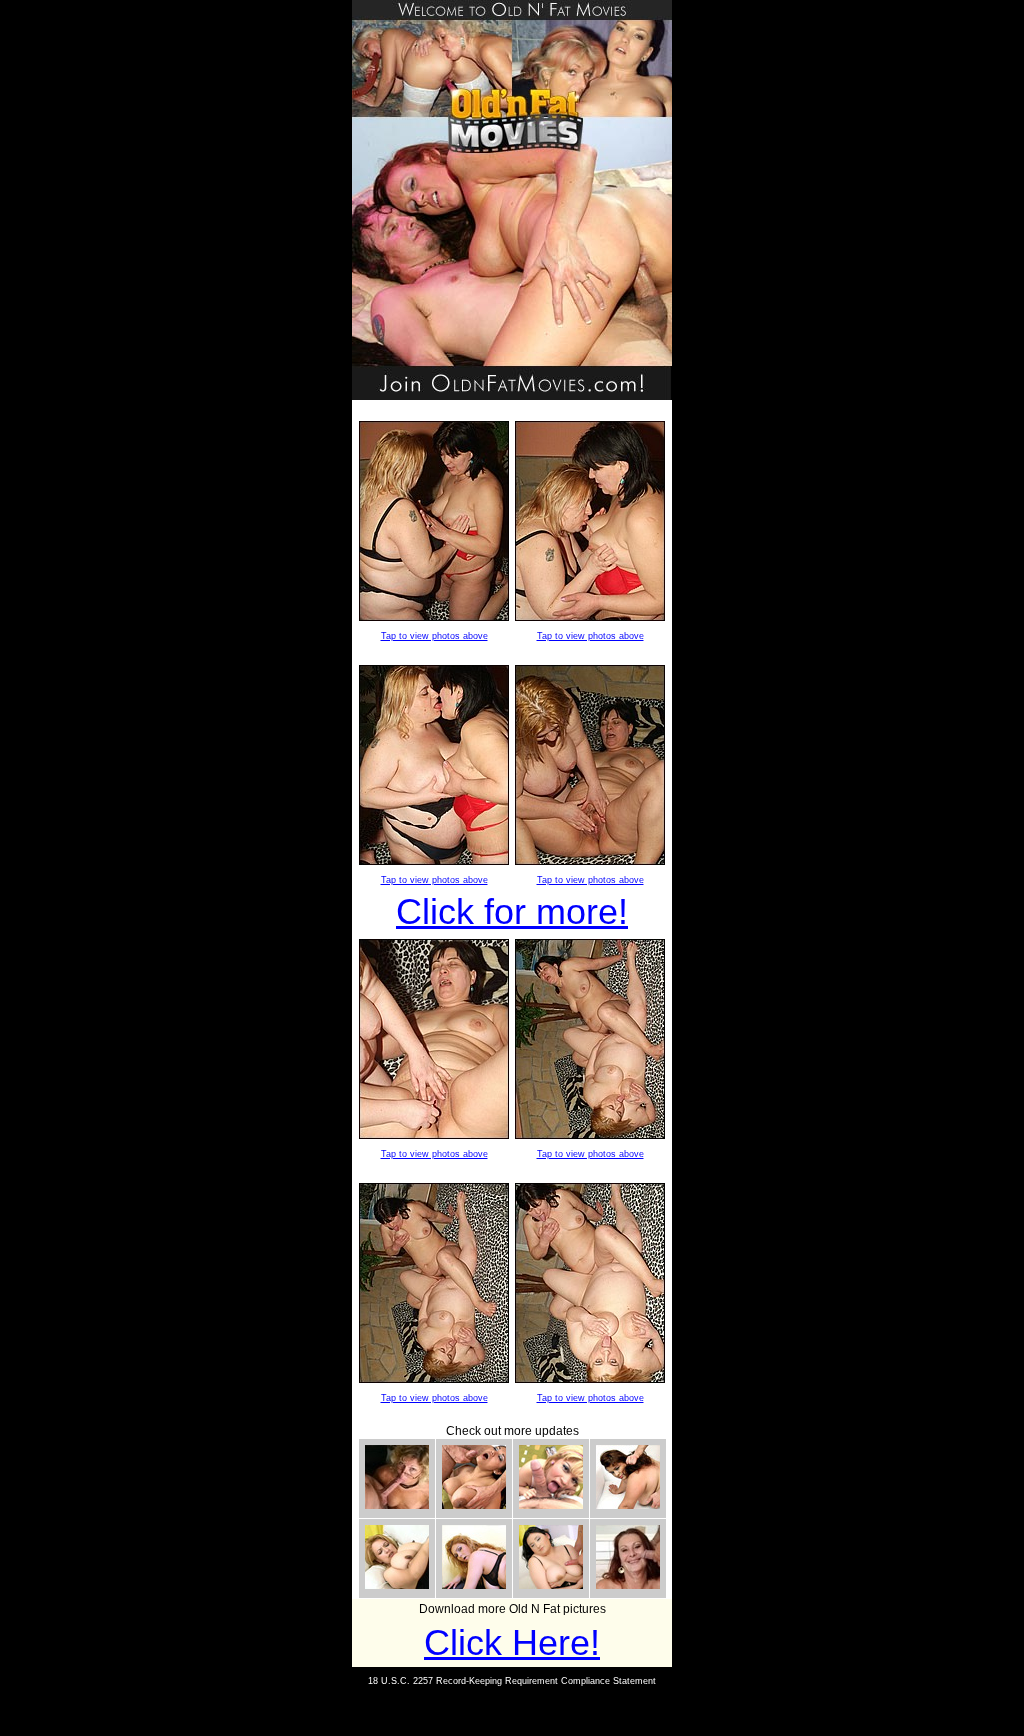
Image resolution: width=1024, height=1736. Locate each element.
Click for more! (512, 911)
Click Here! (512, 1642)
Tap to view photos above (434, 636)
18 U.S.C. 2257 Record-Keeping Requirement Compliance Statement (512, 1681)
